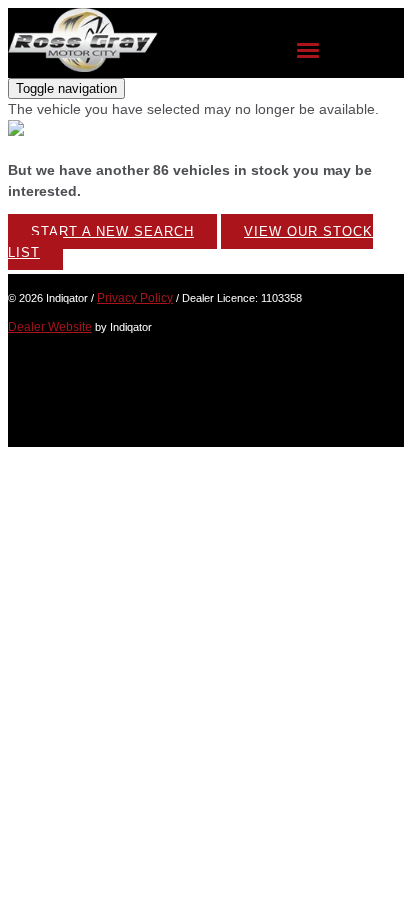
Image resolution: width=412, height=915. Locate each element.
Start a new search (112, 231)
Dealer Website (50, 327)
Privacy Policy (135, 298)
